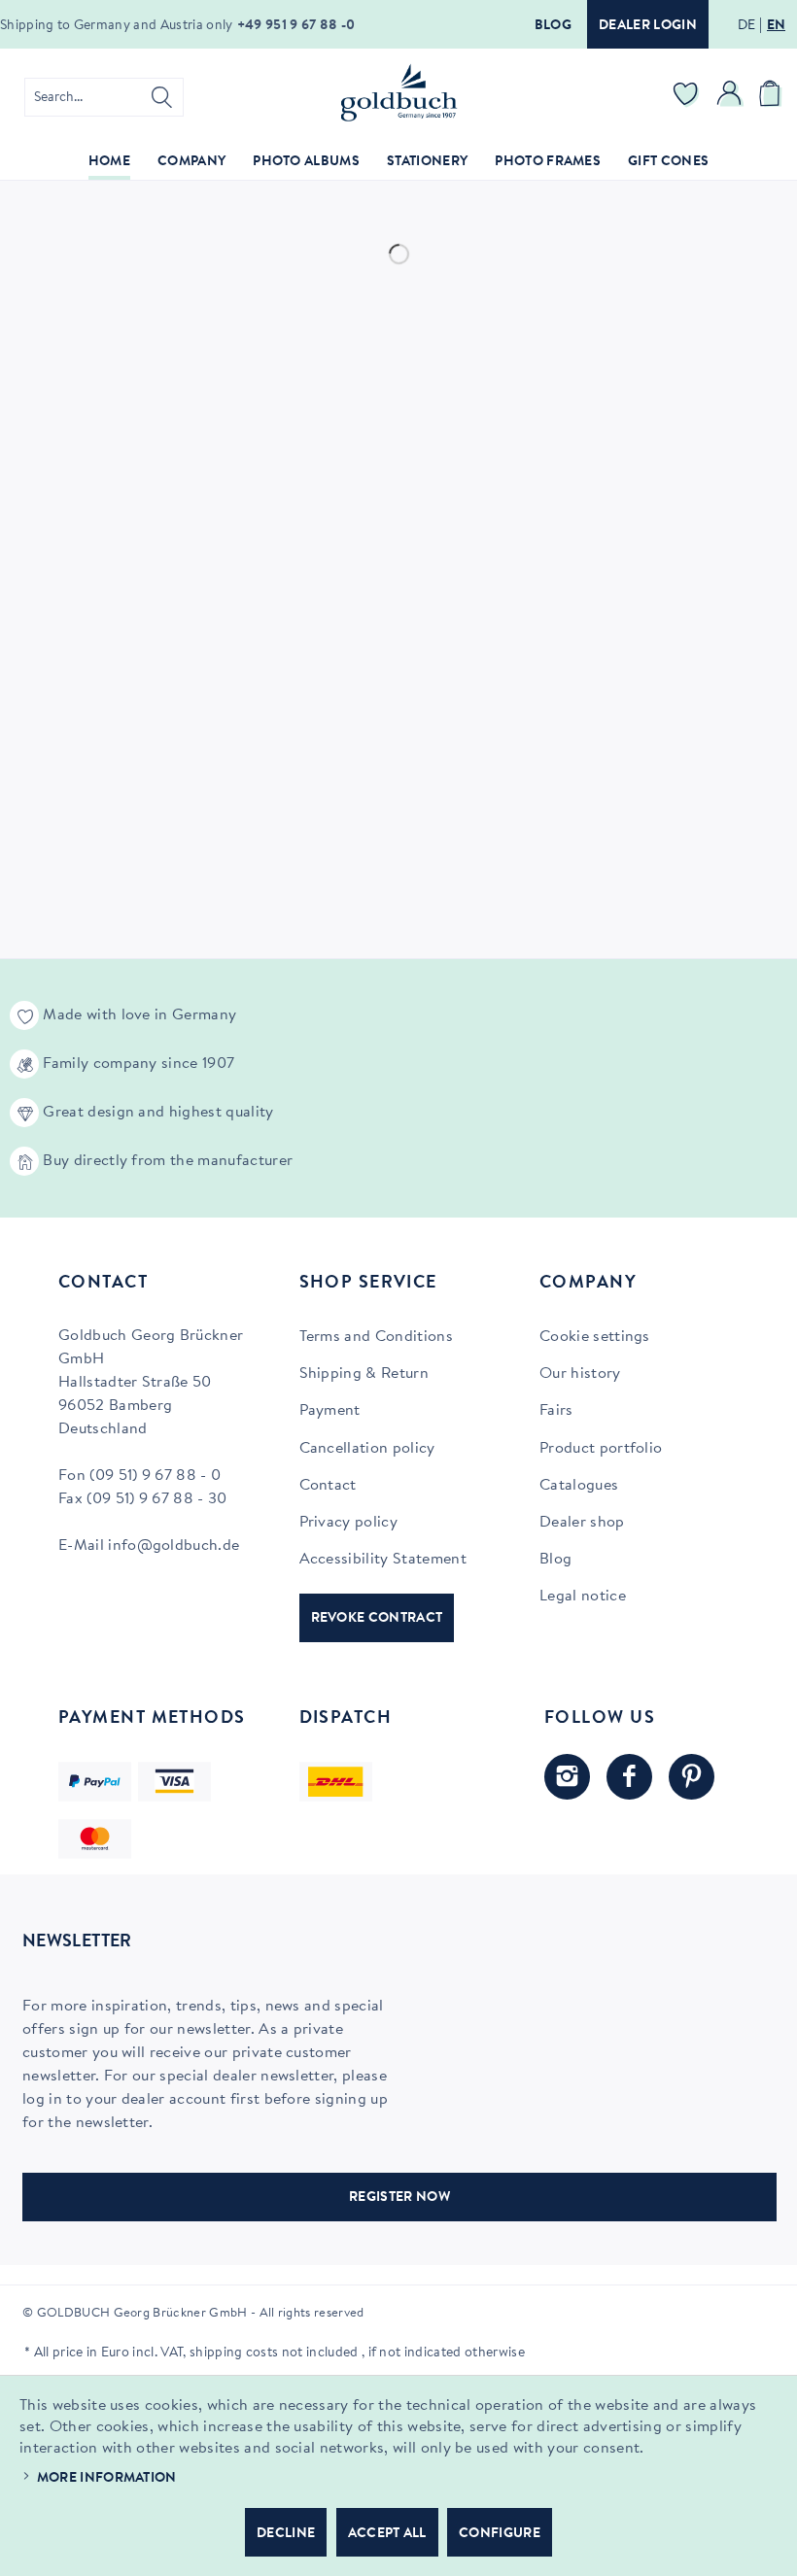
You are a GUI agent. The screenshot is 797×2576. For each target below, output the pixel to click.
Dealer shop (582, 1523)
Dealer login (648, 26)
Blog (553, 26)
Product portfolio (601, 1449)
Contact (328, 1486)
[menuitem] (104, 97)
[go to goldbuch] (567, 1777)
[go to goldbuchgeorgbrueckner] (692, 1777)
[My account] (730, 97)
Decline (286, 2534)
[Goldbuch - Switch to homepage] (398, 92)
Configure (500, 2534)
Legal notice (583, 1597)
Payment (330, 1411)
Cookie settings (595, 1337)
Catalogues (579, 1486)
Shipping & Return (364, 1374)
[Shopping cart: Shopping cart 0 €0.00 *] (773, 97)
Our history (580, 1374)
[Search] (162, 97)
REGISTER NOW (399, 2198)
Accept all (387, 2534)
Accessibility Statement (383, 1560)
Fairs (556, 1411)
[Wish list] (686, 97)
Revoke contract (377, 1619)
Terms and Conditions (376, 1337)
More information (107, 2479)
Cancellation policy (367, 1449)
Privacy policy (348, 1523)
